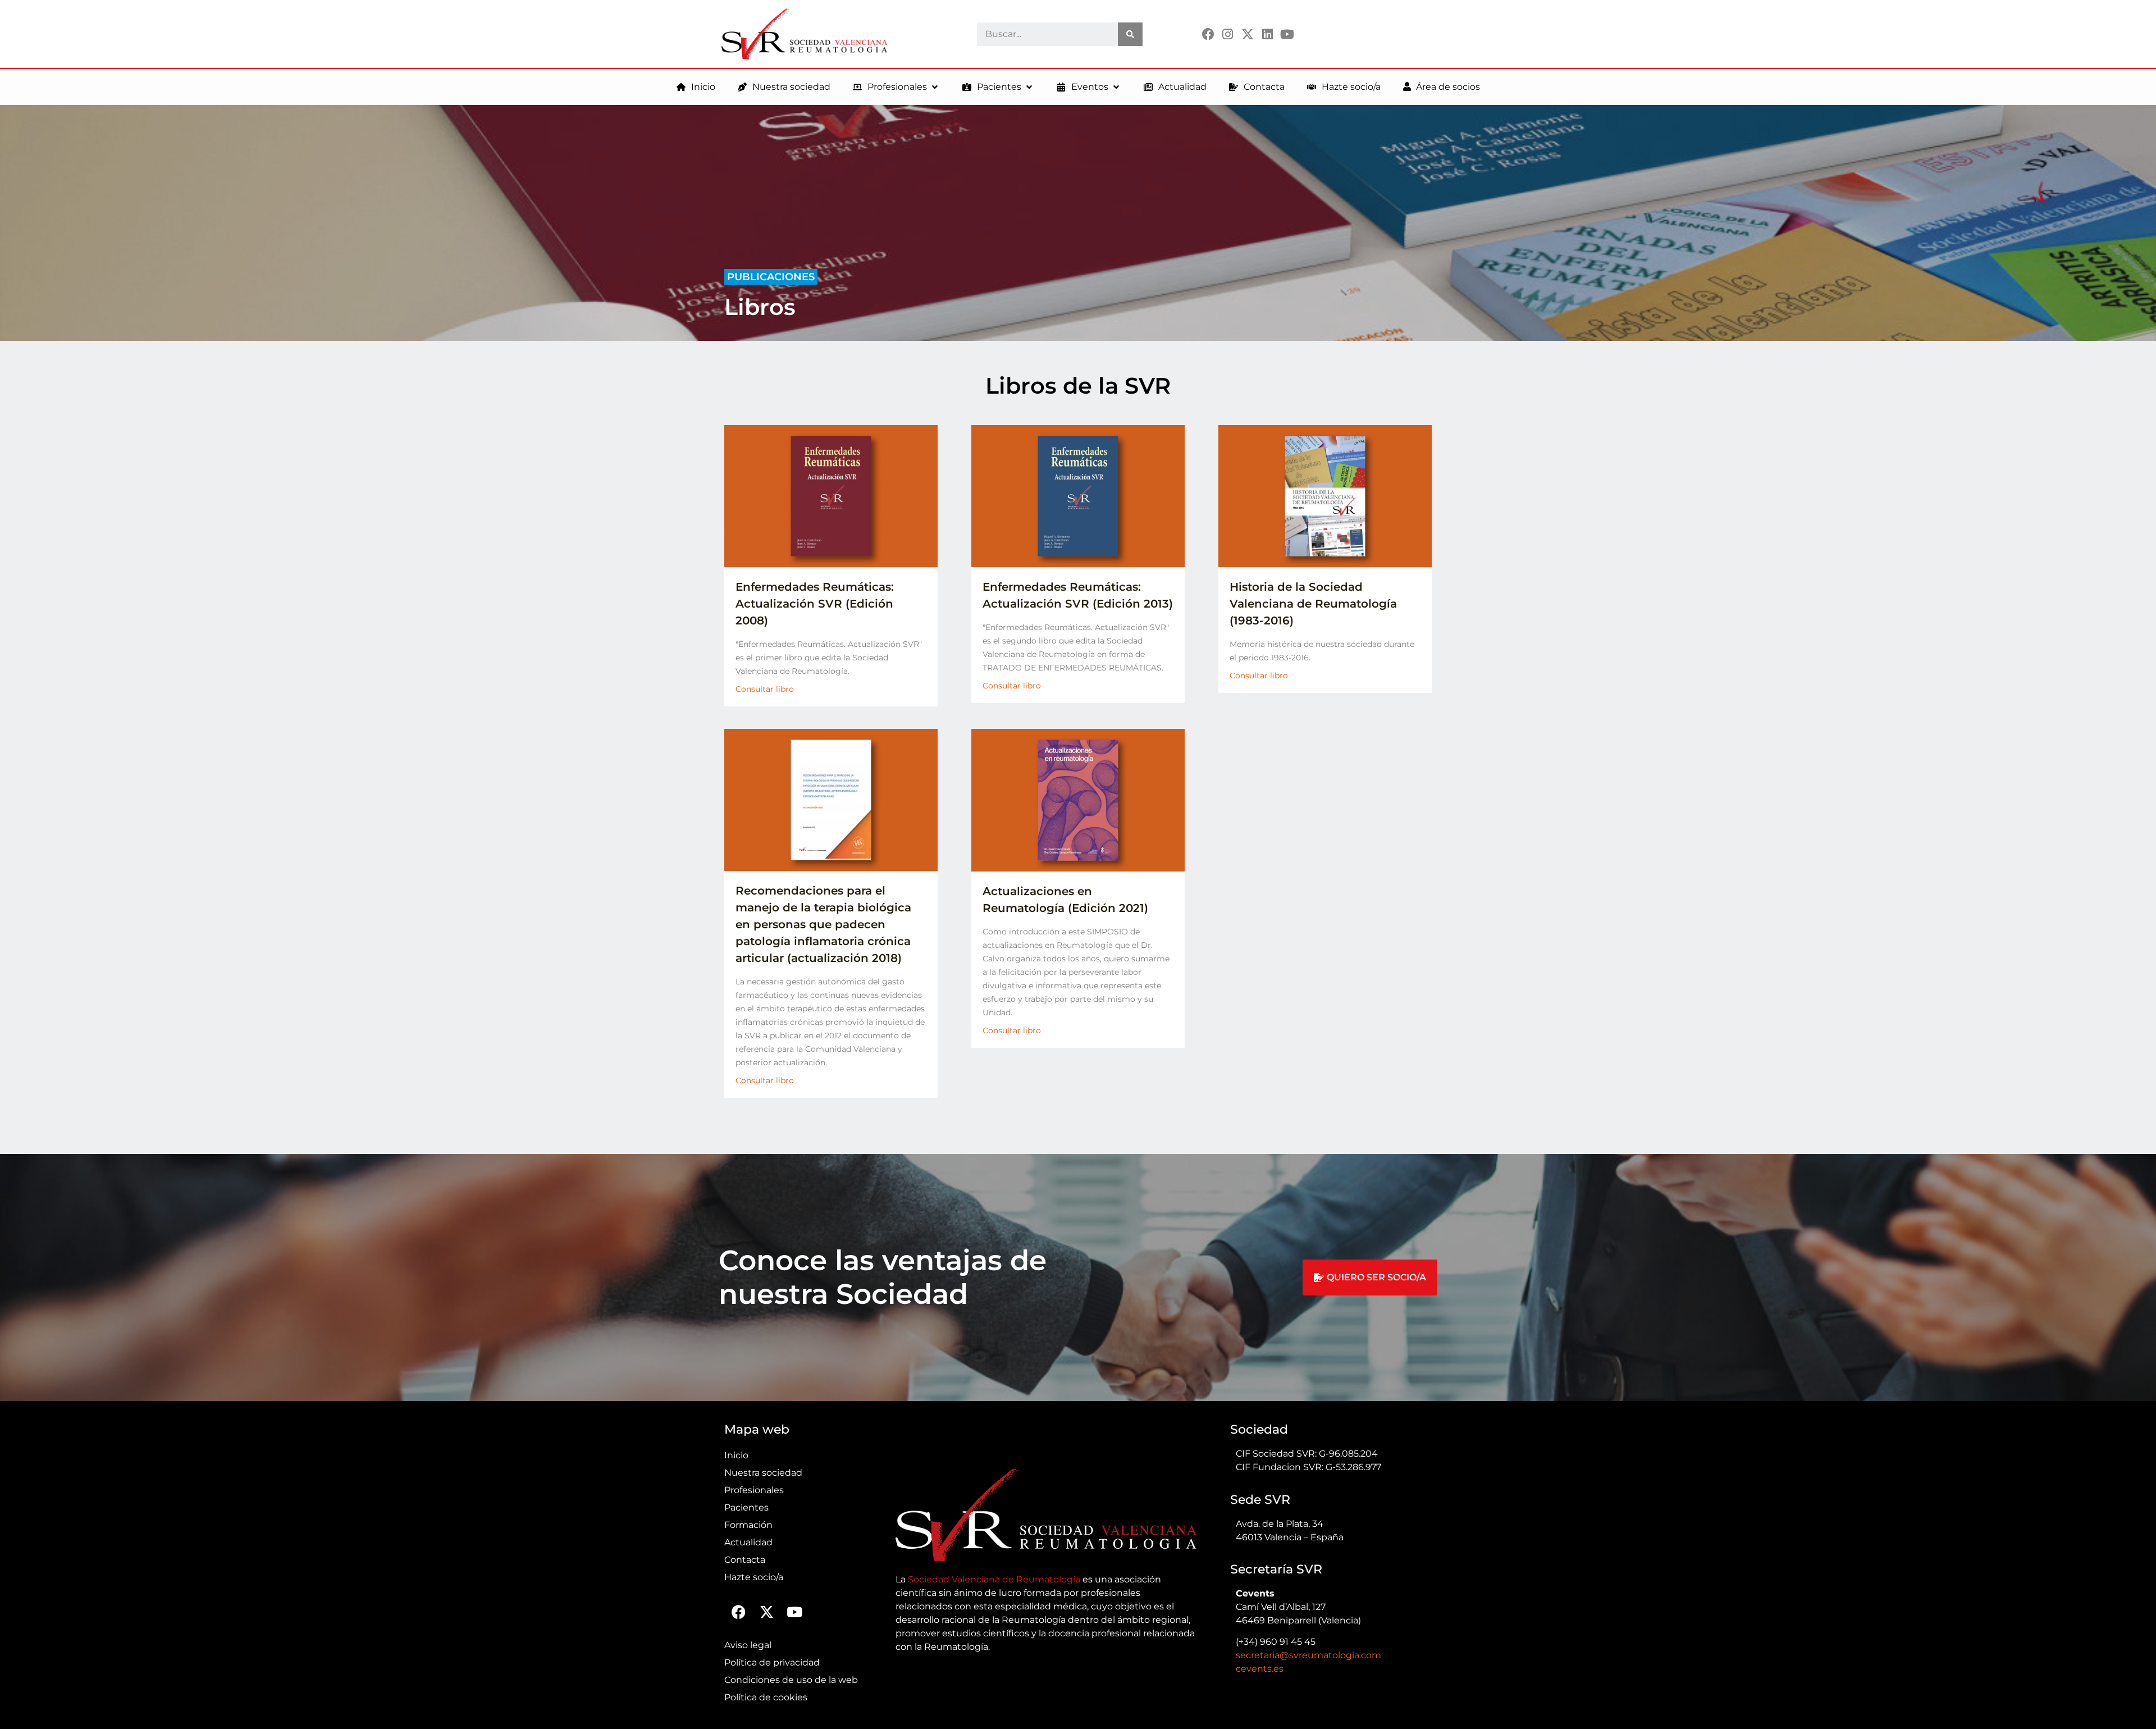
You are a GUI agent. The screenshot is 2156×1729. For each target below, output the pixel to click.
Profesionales (754, 1490)
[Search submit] (1130, 34)
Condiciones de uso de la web (791, 1680)
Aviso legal (748, 1645)
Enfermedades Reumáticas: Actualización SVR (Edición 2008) (815, 604)
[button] (896, 87)
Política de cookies (766, 1697)
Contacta (745, 1560)
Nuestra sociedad (763, 1473)
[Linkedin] (1267, 34)
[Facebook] (1208, 34)
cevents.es (1260, 1669)
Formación (748, 1525)
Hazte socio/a (754, 1577)
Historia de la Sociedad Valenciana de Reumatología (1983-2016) (1313, 604)
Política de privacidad (772, 1662)
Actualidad (748, 1542)
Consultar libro (765, 689)
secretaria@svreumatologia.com (1308, 1655)
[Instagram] (1228, 34)
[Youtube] (1287, 34)
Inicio (736, 1455)
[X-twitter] (1247, 34)
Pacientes (746, 1507)
